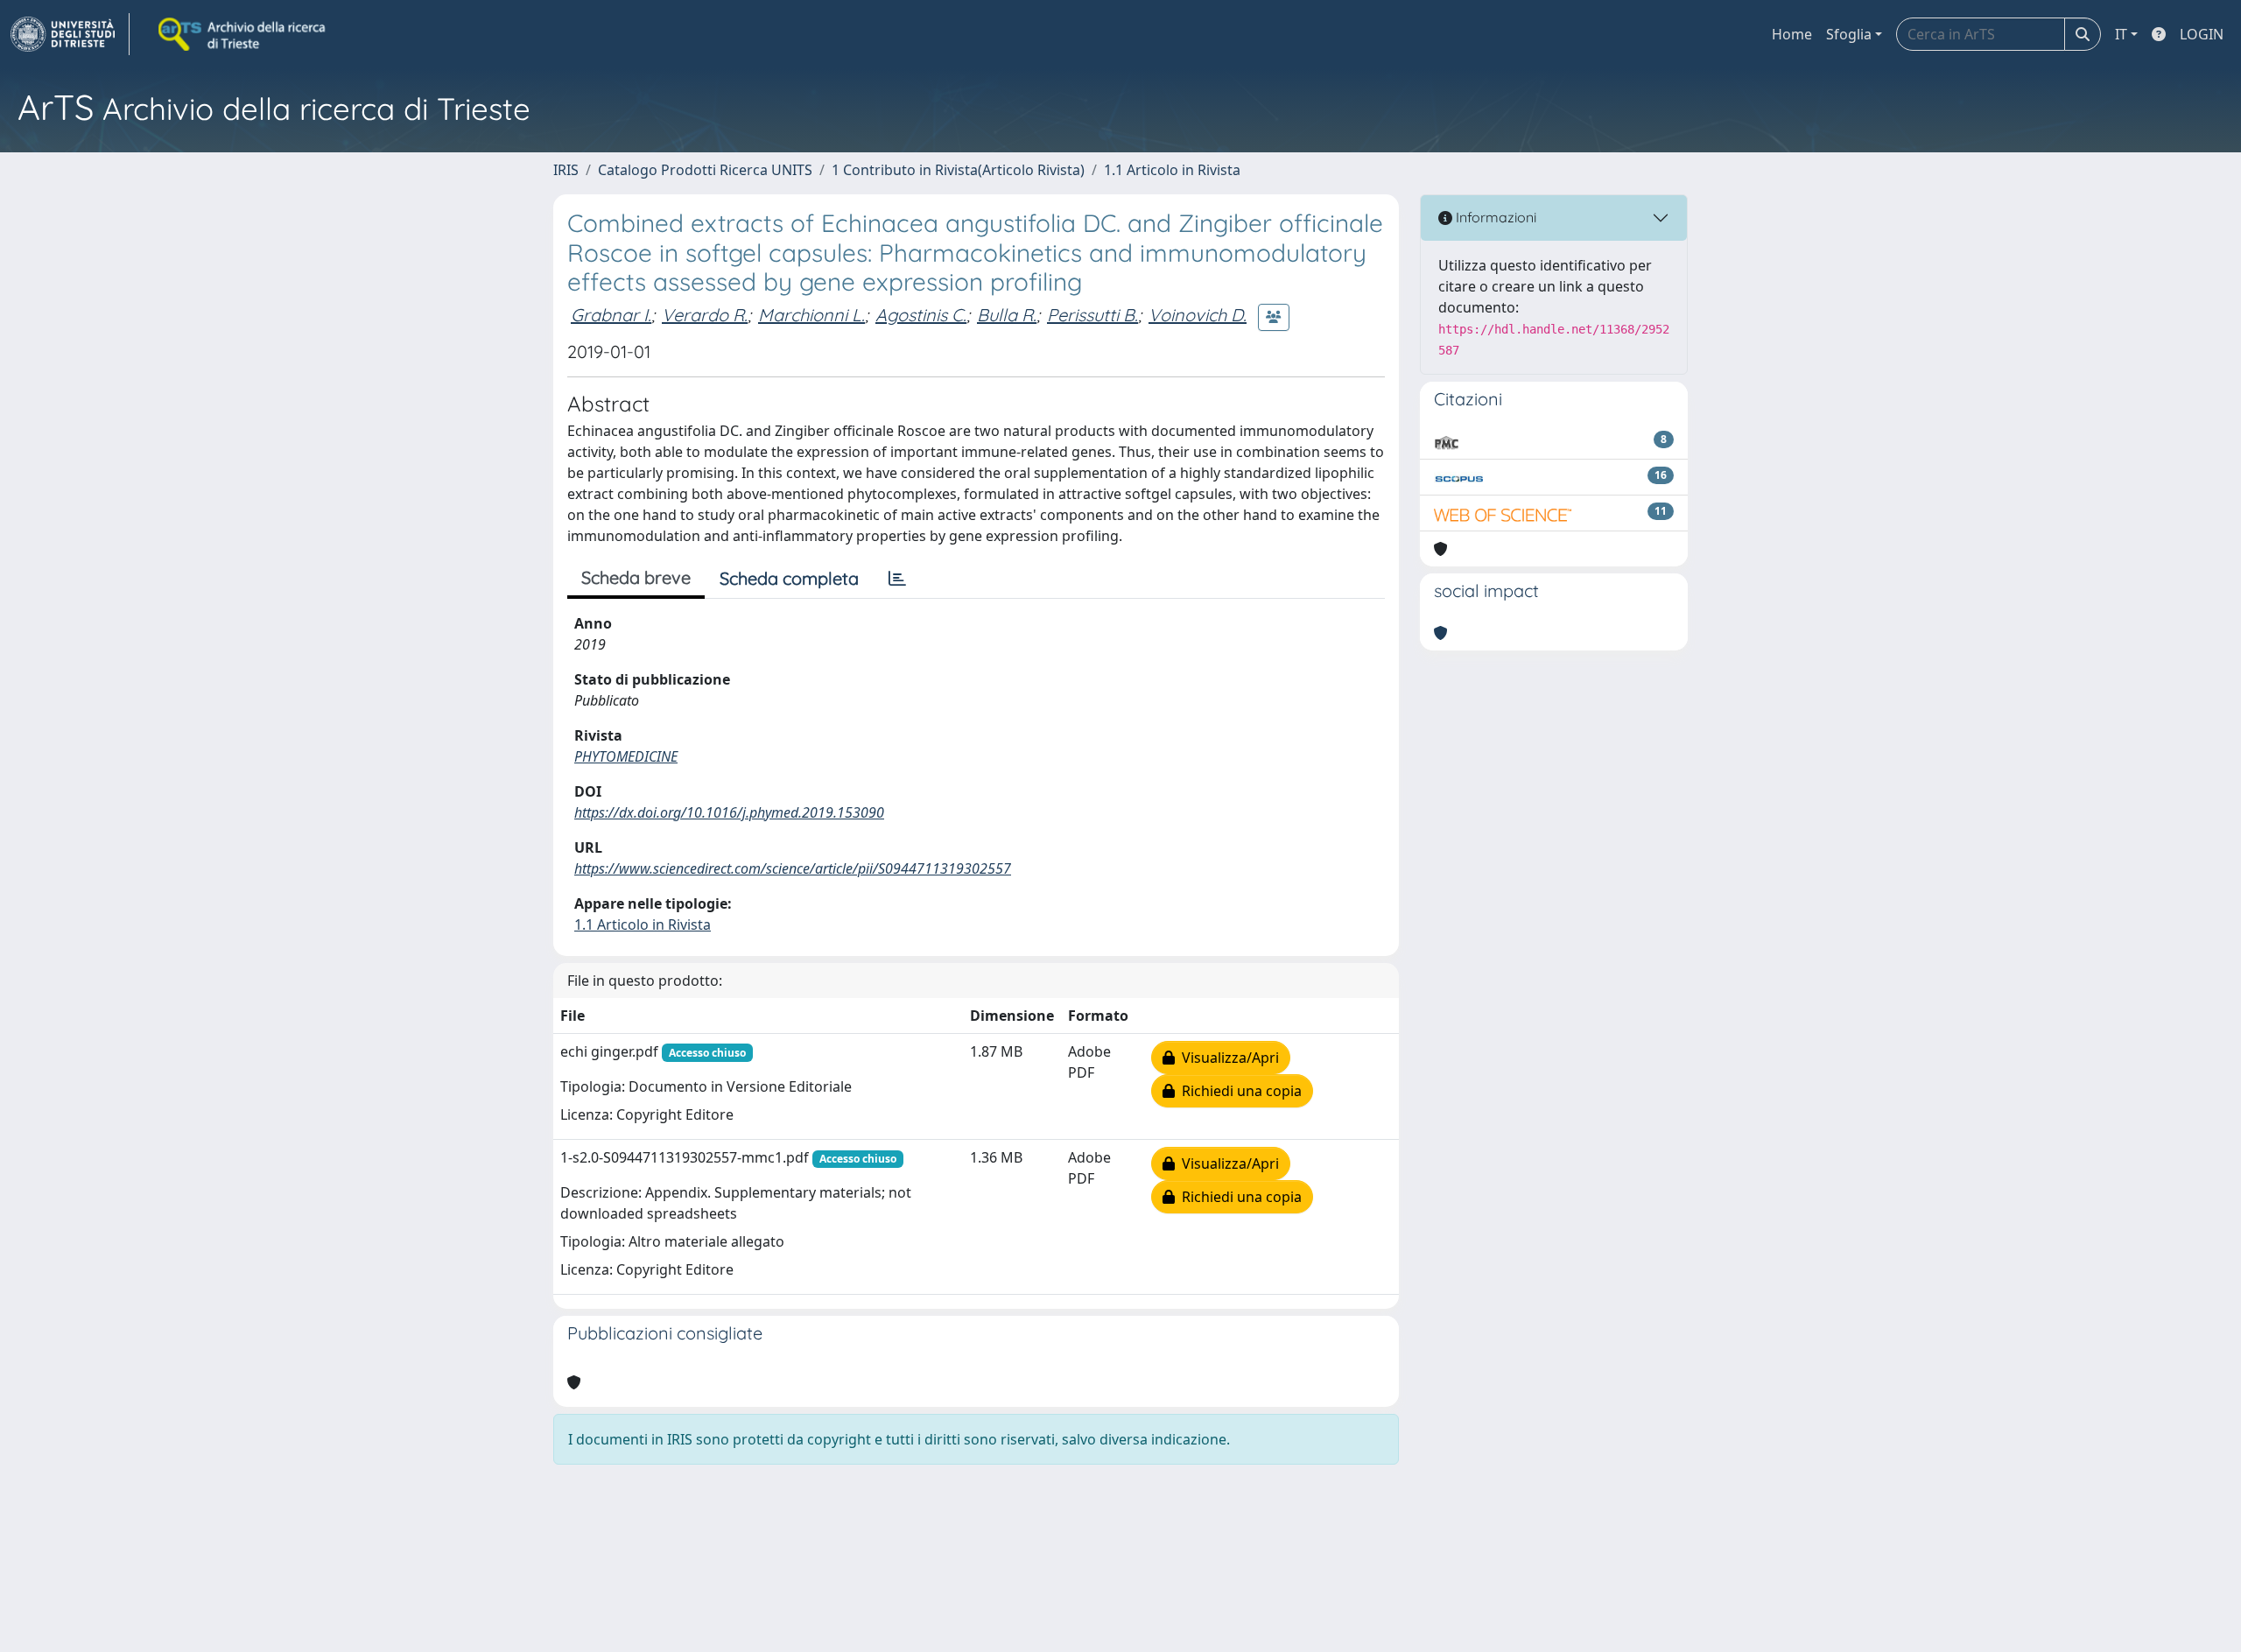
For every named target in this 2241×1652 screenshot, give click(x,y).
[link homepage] (70, 34)
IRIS (566, 170)
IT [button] (2121, 34)
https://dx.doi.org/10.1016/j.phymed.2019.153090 (729, 812)
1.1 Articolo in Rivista (1172, 170)
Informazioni (1494, 217)
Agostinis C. (921, 315)
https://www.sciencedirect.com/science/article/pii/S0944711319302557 (793, 868)
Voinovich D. (1198, 315)
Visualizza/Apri (1227, 1058)
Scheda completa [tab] (789, 578)
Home (1792, 34)
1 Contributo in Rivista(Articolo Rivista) (958, 170)
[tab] (897, 579)
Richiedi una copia (1238, 1091)
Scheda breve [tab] (636, 577)
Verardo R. (705, 315)
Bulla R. (1007, 315)
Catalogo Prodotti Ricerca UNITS (705, 170)
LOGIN (2202, 34)
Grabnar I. (611, 315)
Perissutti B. (1092, 315)
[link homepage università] (243, 34)
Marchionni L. (811, 315)
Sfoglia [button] (1849, 34)
